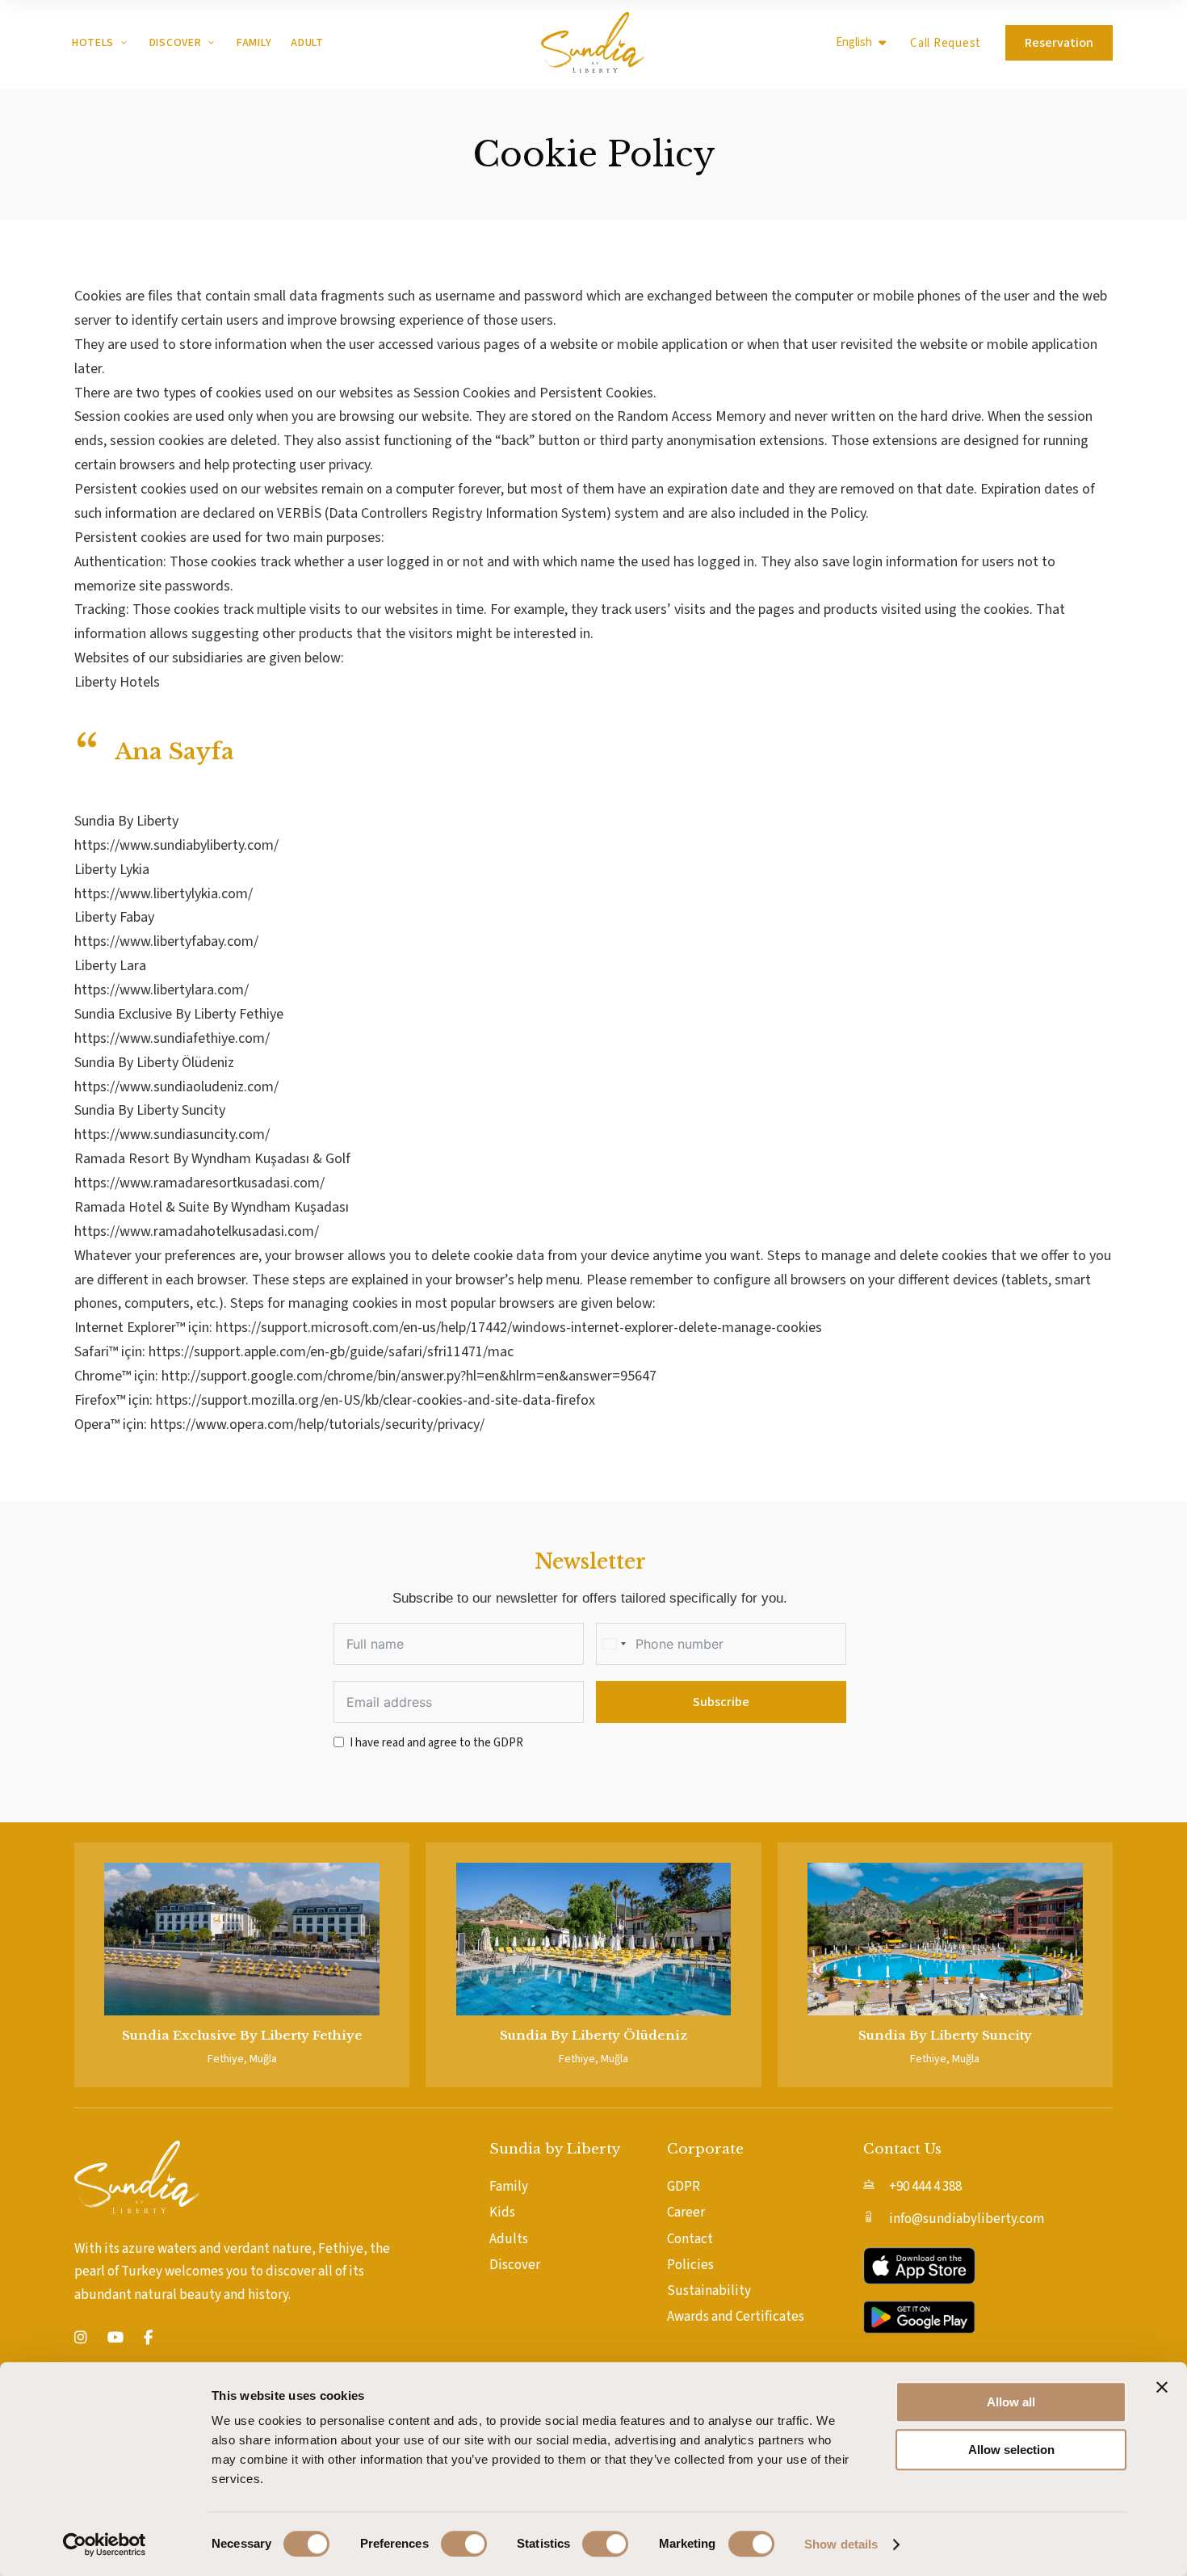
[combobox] (614, 1644)
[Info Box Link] (242, 1965)
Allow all (1011, 2402)
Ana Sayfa (174, 752)
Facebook (148, 2338)
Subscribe (721, 1702)
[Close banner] (1162, 2387)
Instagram (81, 2338)
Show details (841, 2544)
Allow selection (1011, 2450)
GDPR (508, 1743)
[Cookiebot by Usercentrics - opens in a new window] (105, 2544)
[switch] (464, 2544)
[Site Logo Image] (593, 42)
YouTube (115, 2338)
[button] (946, 43)
